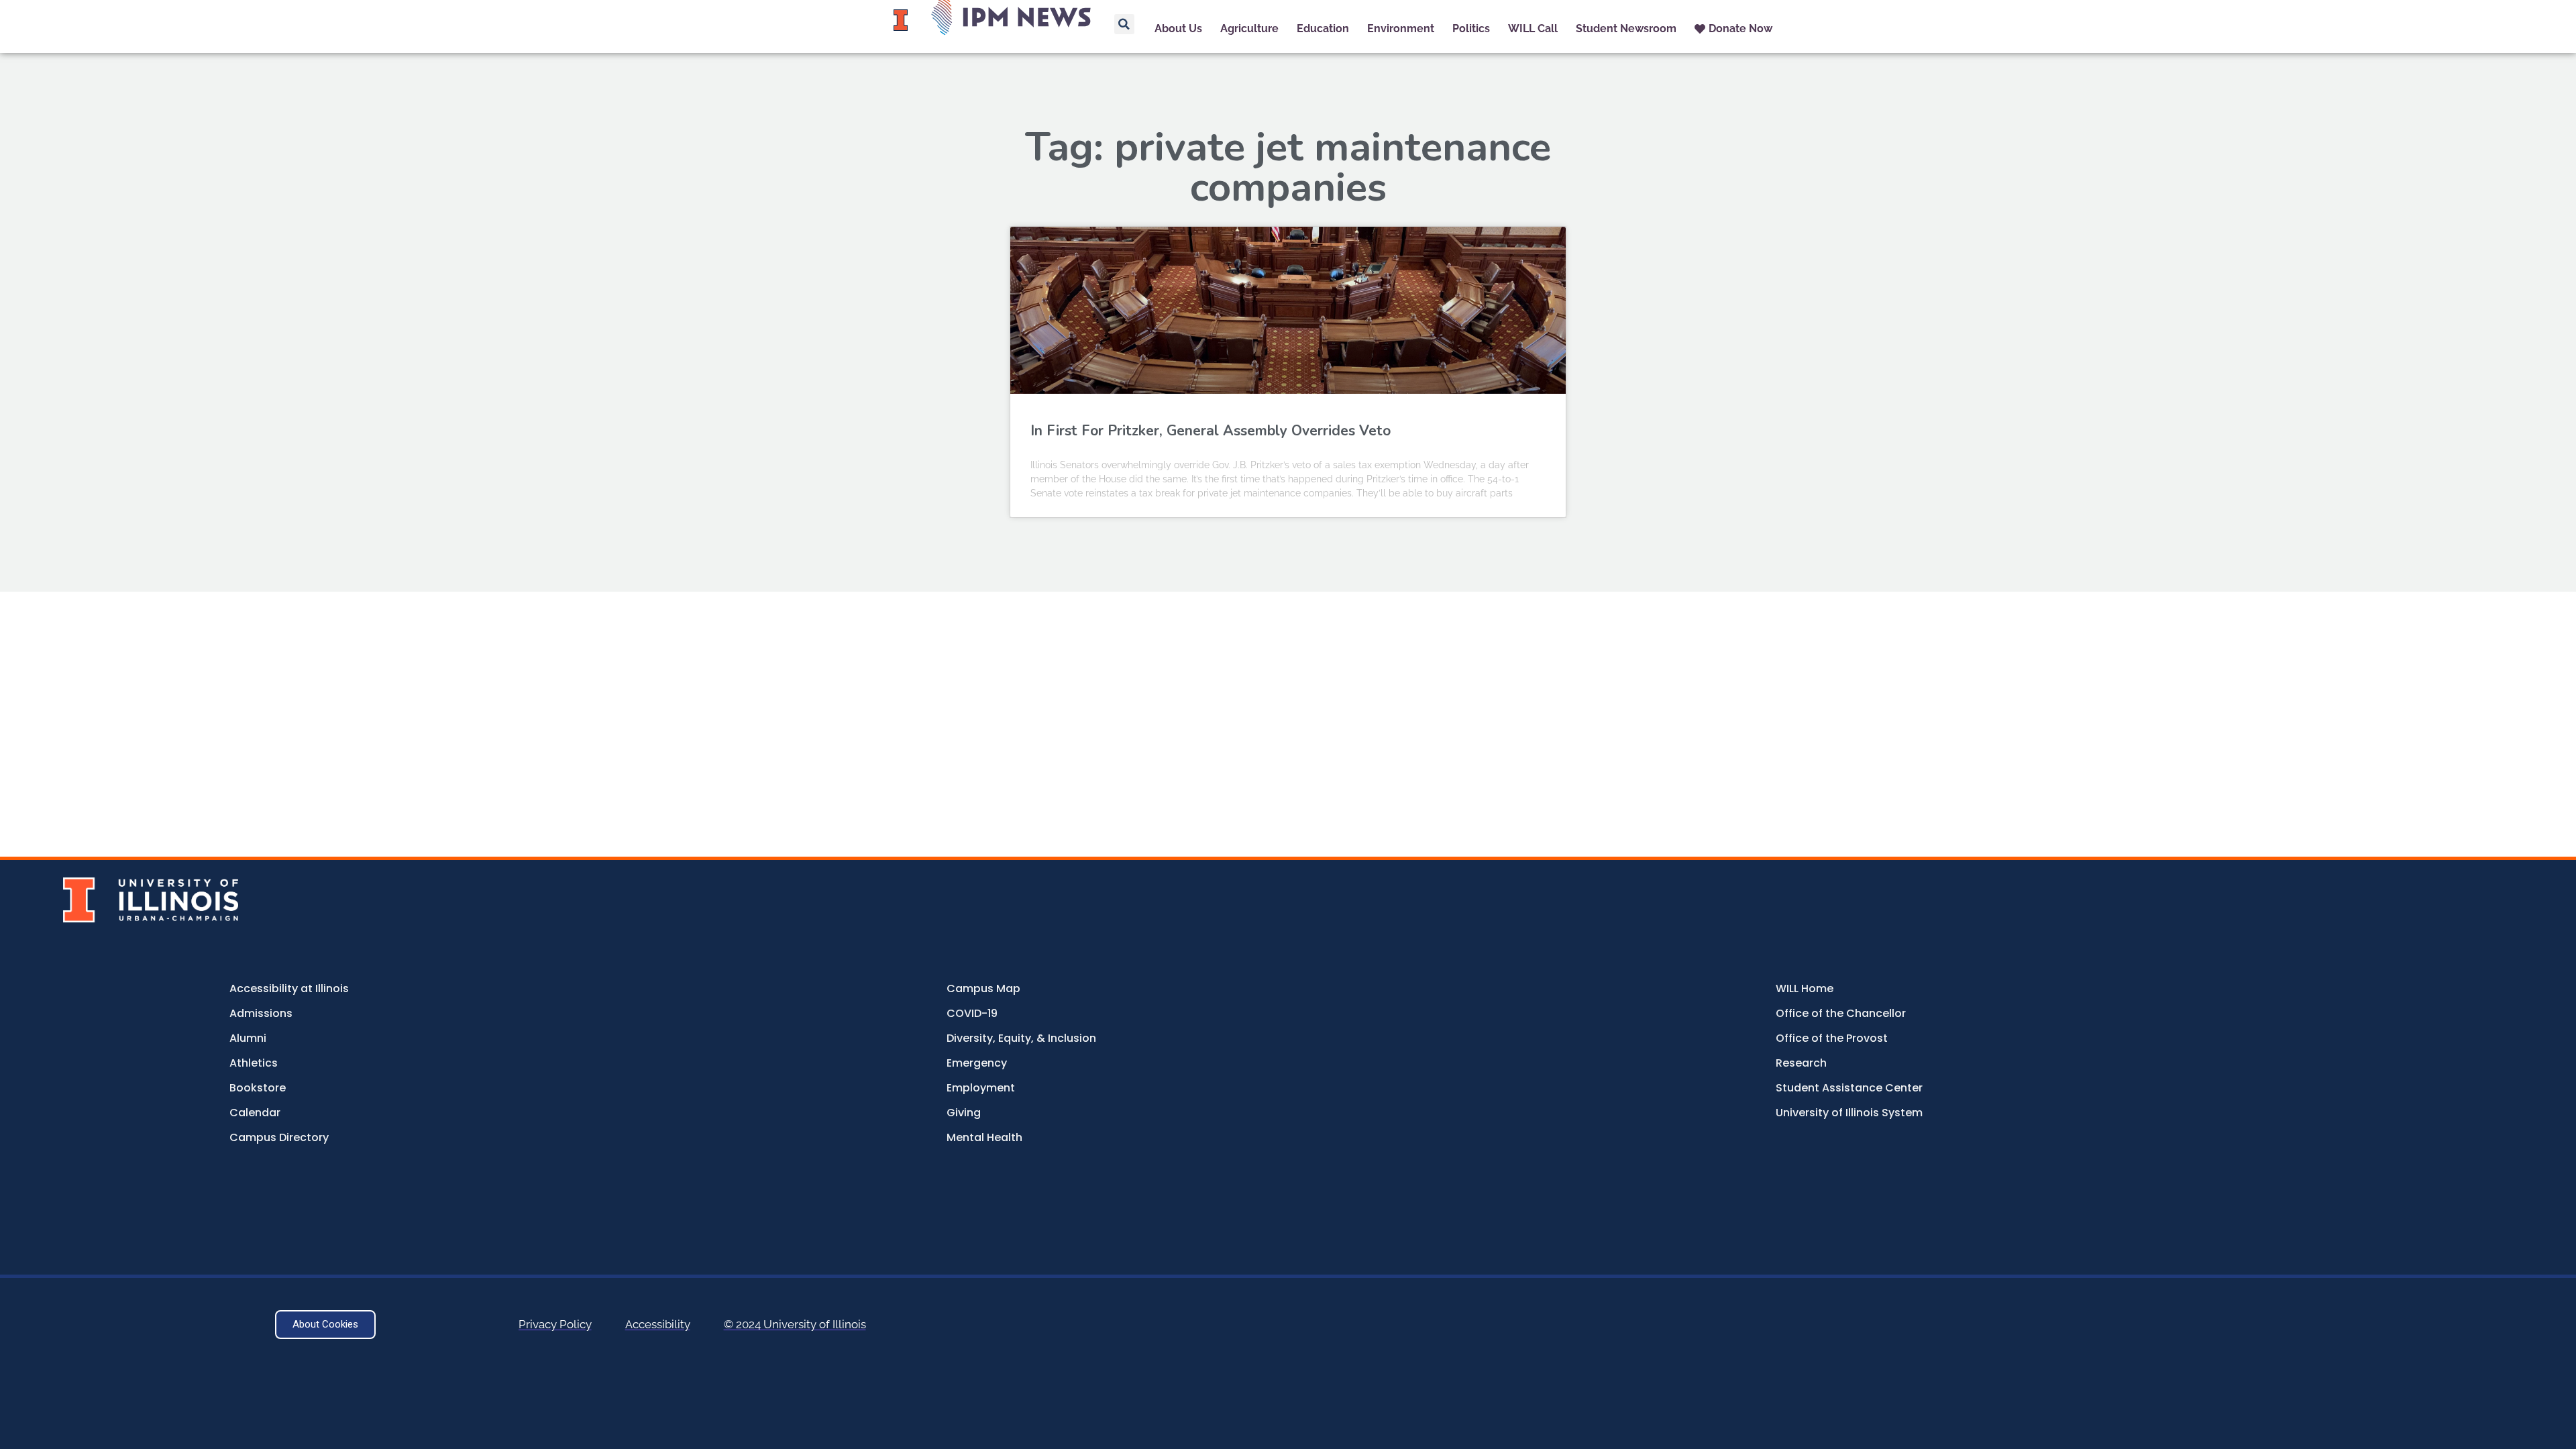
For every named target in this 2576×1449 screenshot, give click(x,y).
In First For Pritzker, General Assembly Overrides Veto (1211, 431)
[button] (1124, 24)
